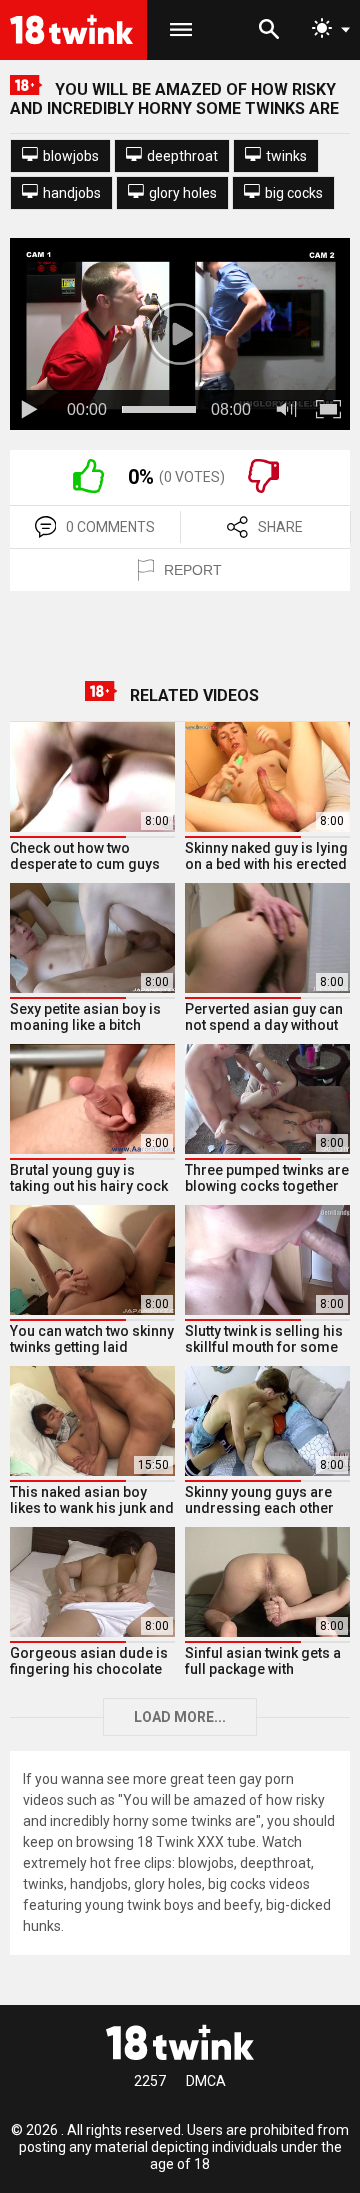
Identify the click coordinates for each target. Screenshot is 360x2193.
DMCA (206, 2081)
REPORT (193, 570)
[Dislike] (263, 488)
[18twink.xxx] (180, 2042)
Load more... (180, 1717)
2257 (150, 2081)
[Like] (88, 488)
